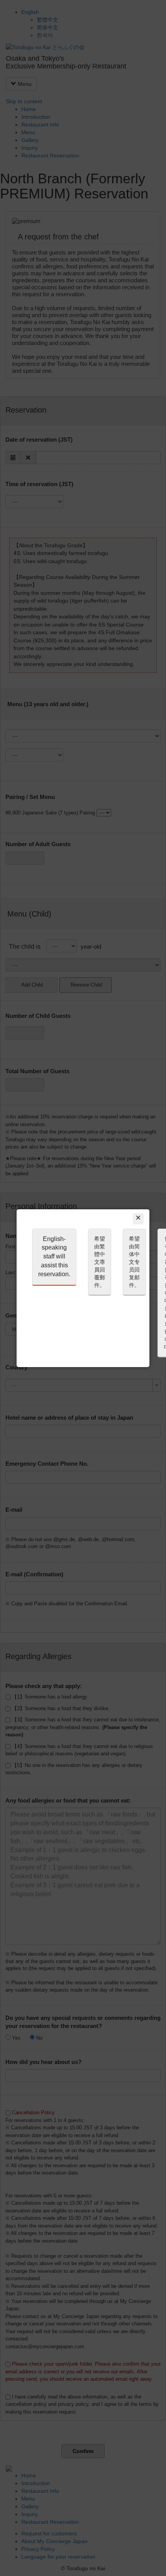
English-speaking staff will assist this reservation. (54, 1256)
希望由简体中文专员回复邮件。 (134, 1262)
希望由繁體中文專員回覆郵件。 (100, 1262)
